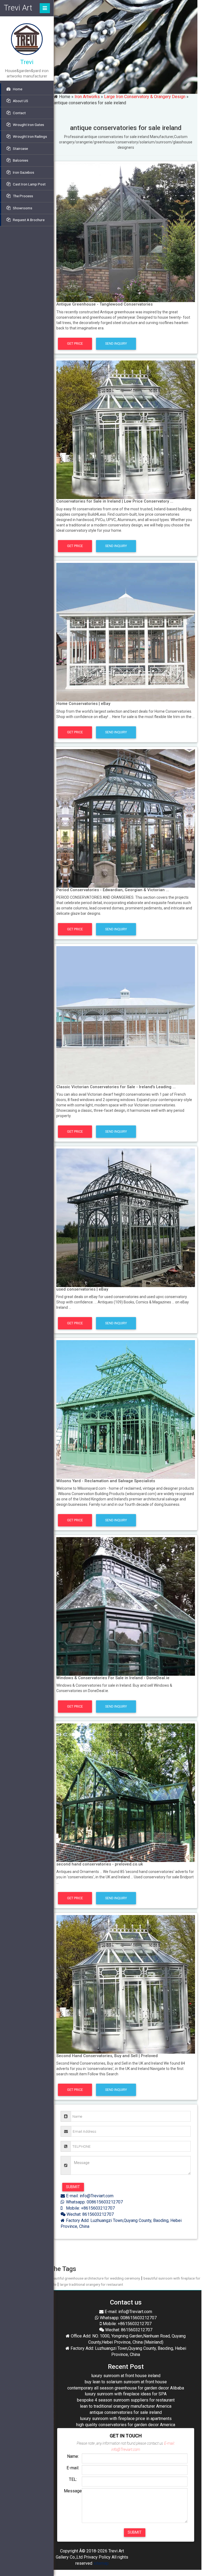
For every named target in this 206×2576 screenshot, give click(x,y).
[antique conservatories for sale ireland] (126, 232)
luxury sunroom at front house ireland (126, 2376)
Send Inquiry (116, 343)
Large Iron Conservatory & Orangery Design (145, 97)
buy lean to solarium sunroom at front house (126, 2382)
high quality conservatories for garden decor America (126, 2425)
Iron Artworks (87, 97)
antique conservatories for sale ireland (126, 2412)
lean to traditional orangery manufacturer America (126, 2406)
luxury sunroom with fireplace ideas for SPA (126, 2394)
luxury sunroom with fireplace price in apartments (126, 2419)
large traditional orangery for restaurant (91, 2284)
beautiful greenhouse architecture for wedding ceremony (95, 2278)
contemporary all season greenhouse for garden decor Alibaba (126, 2388)
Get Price (75, 343)
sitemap (101, 2563)
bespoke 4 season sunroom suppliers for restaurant (126, 2400)
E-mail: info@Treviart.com (89, 2196)
